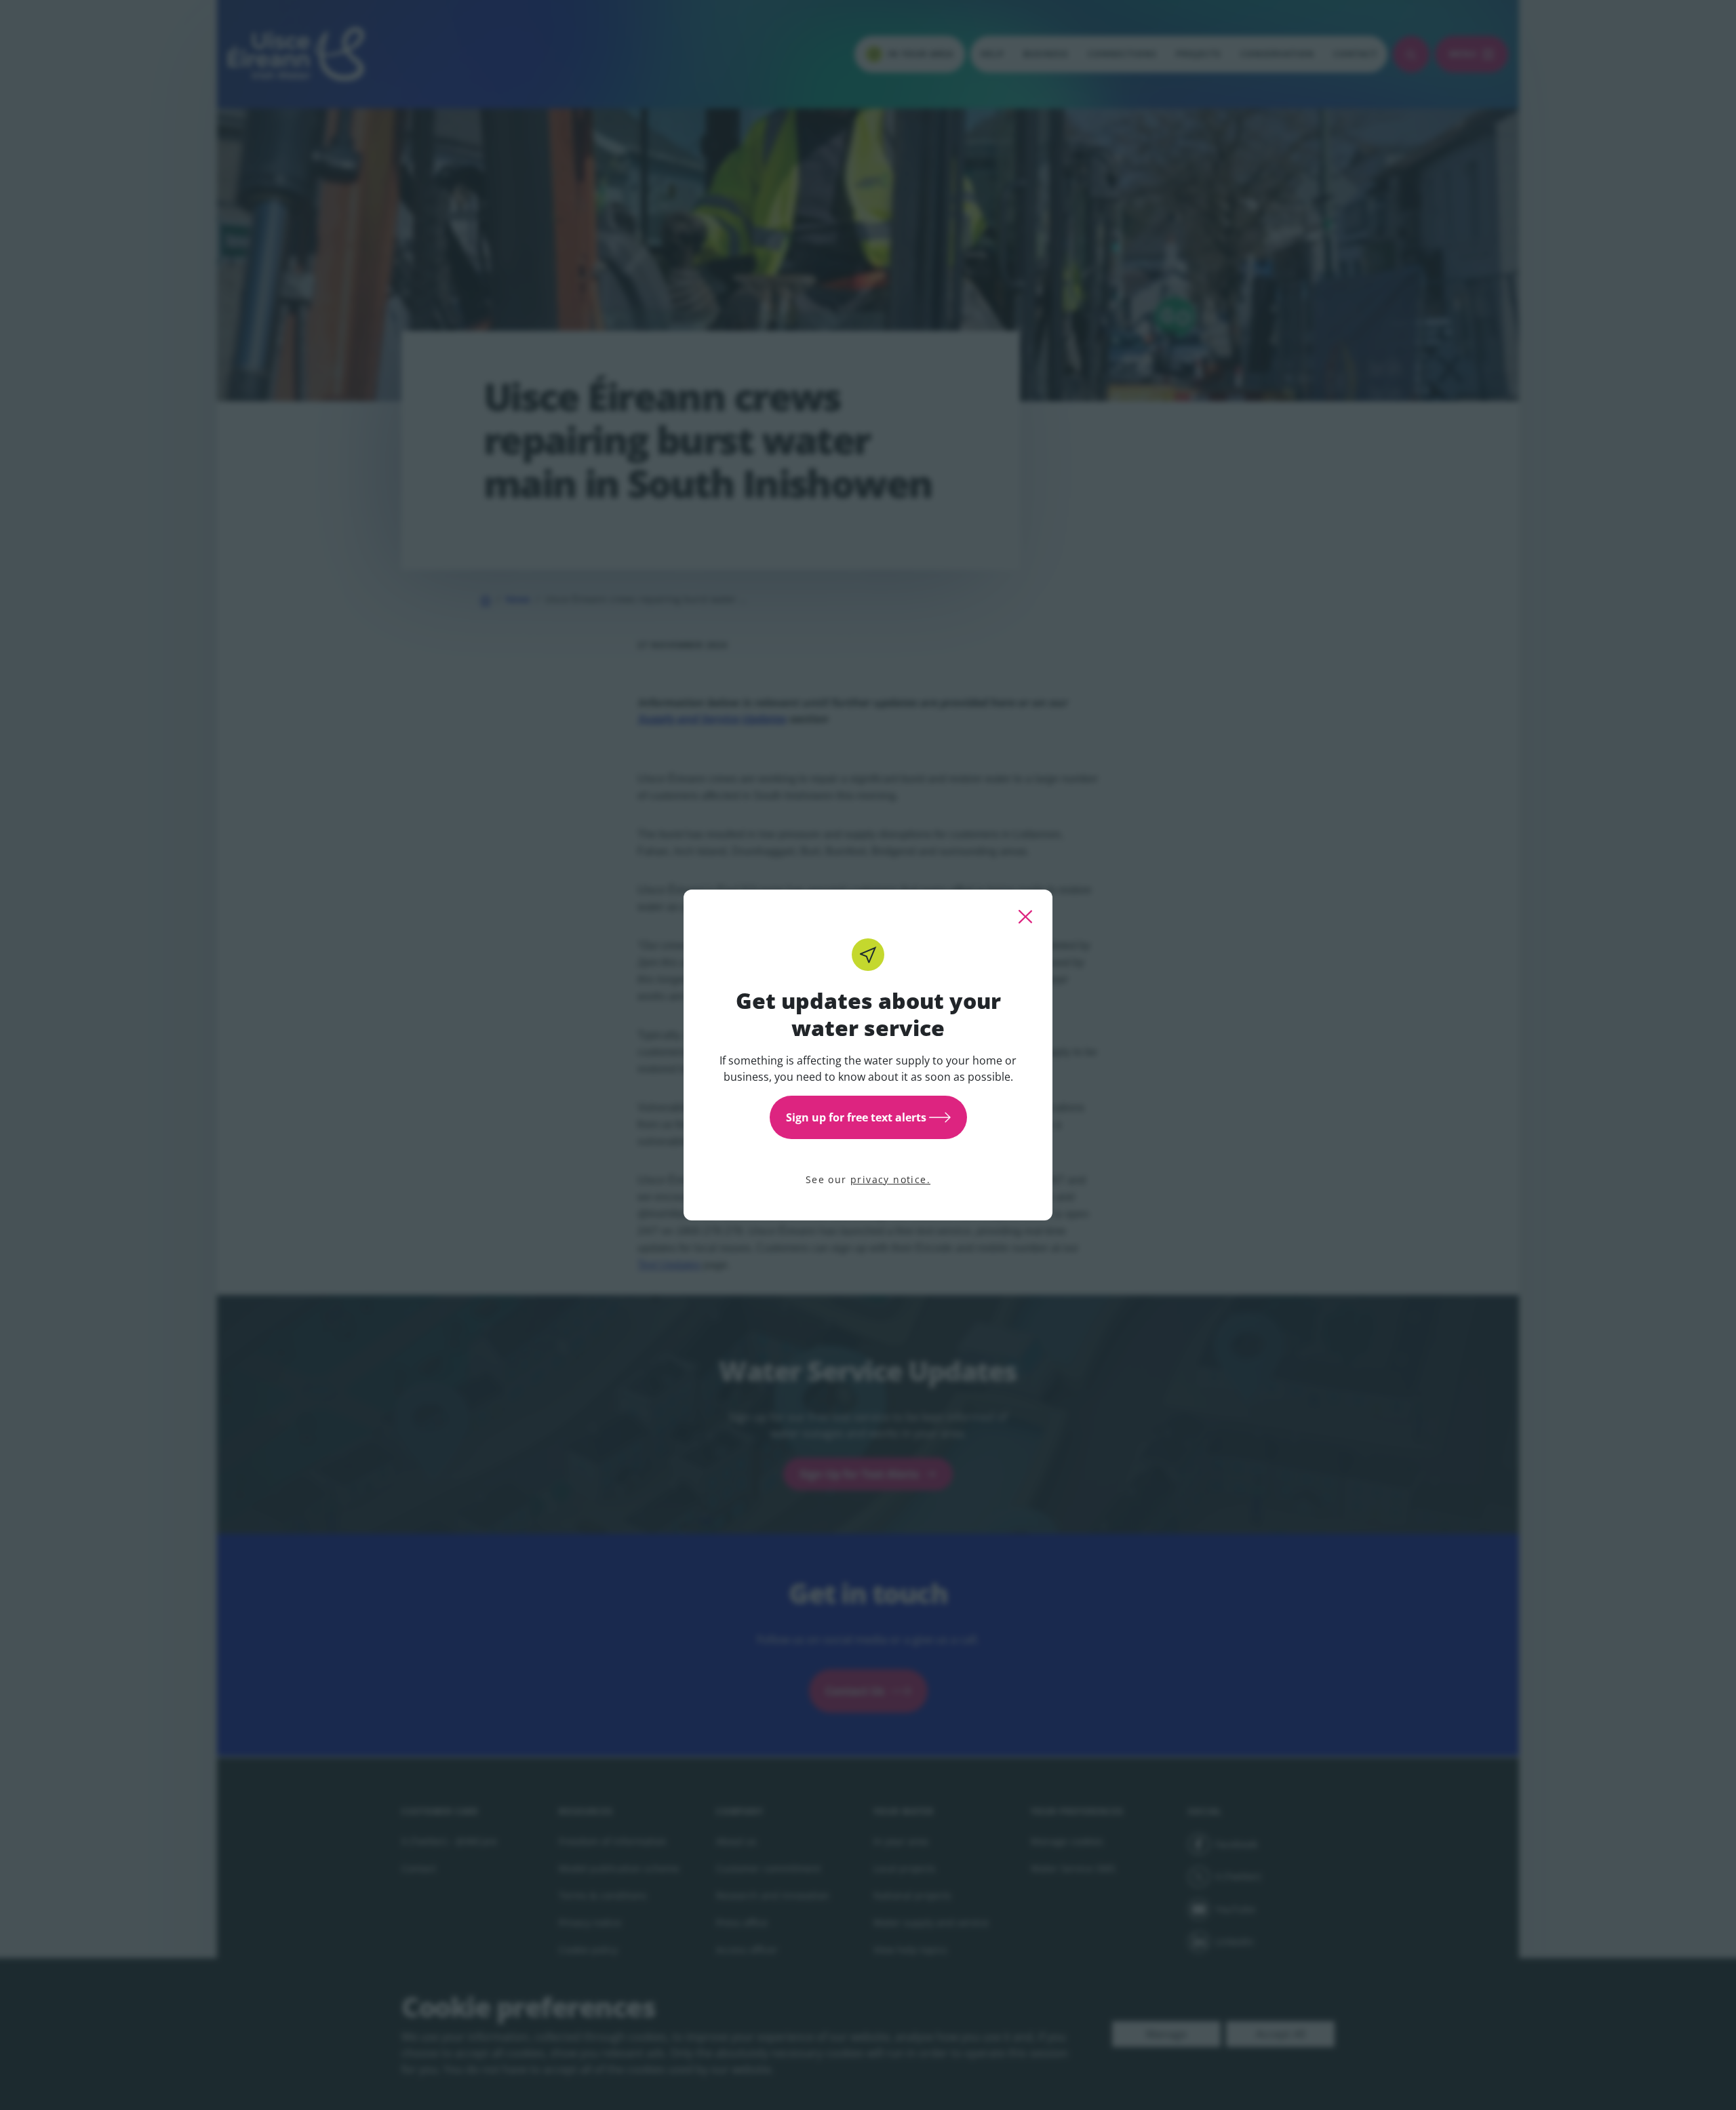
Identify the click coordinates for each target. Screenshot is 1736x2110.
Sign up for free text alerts (856, 1117)
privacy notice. (890, 1179)
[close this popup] (1025, 917)
